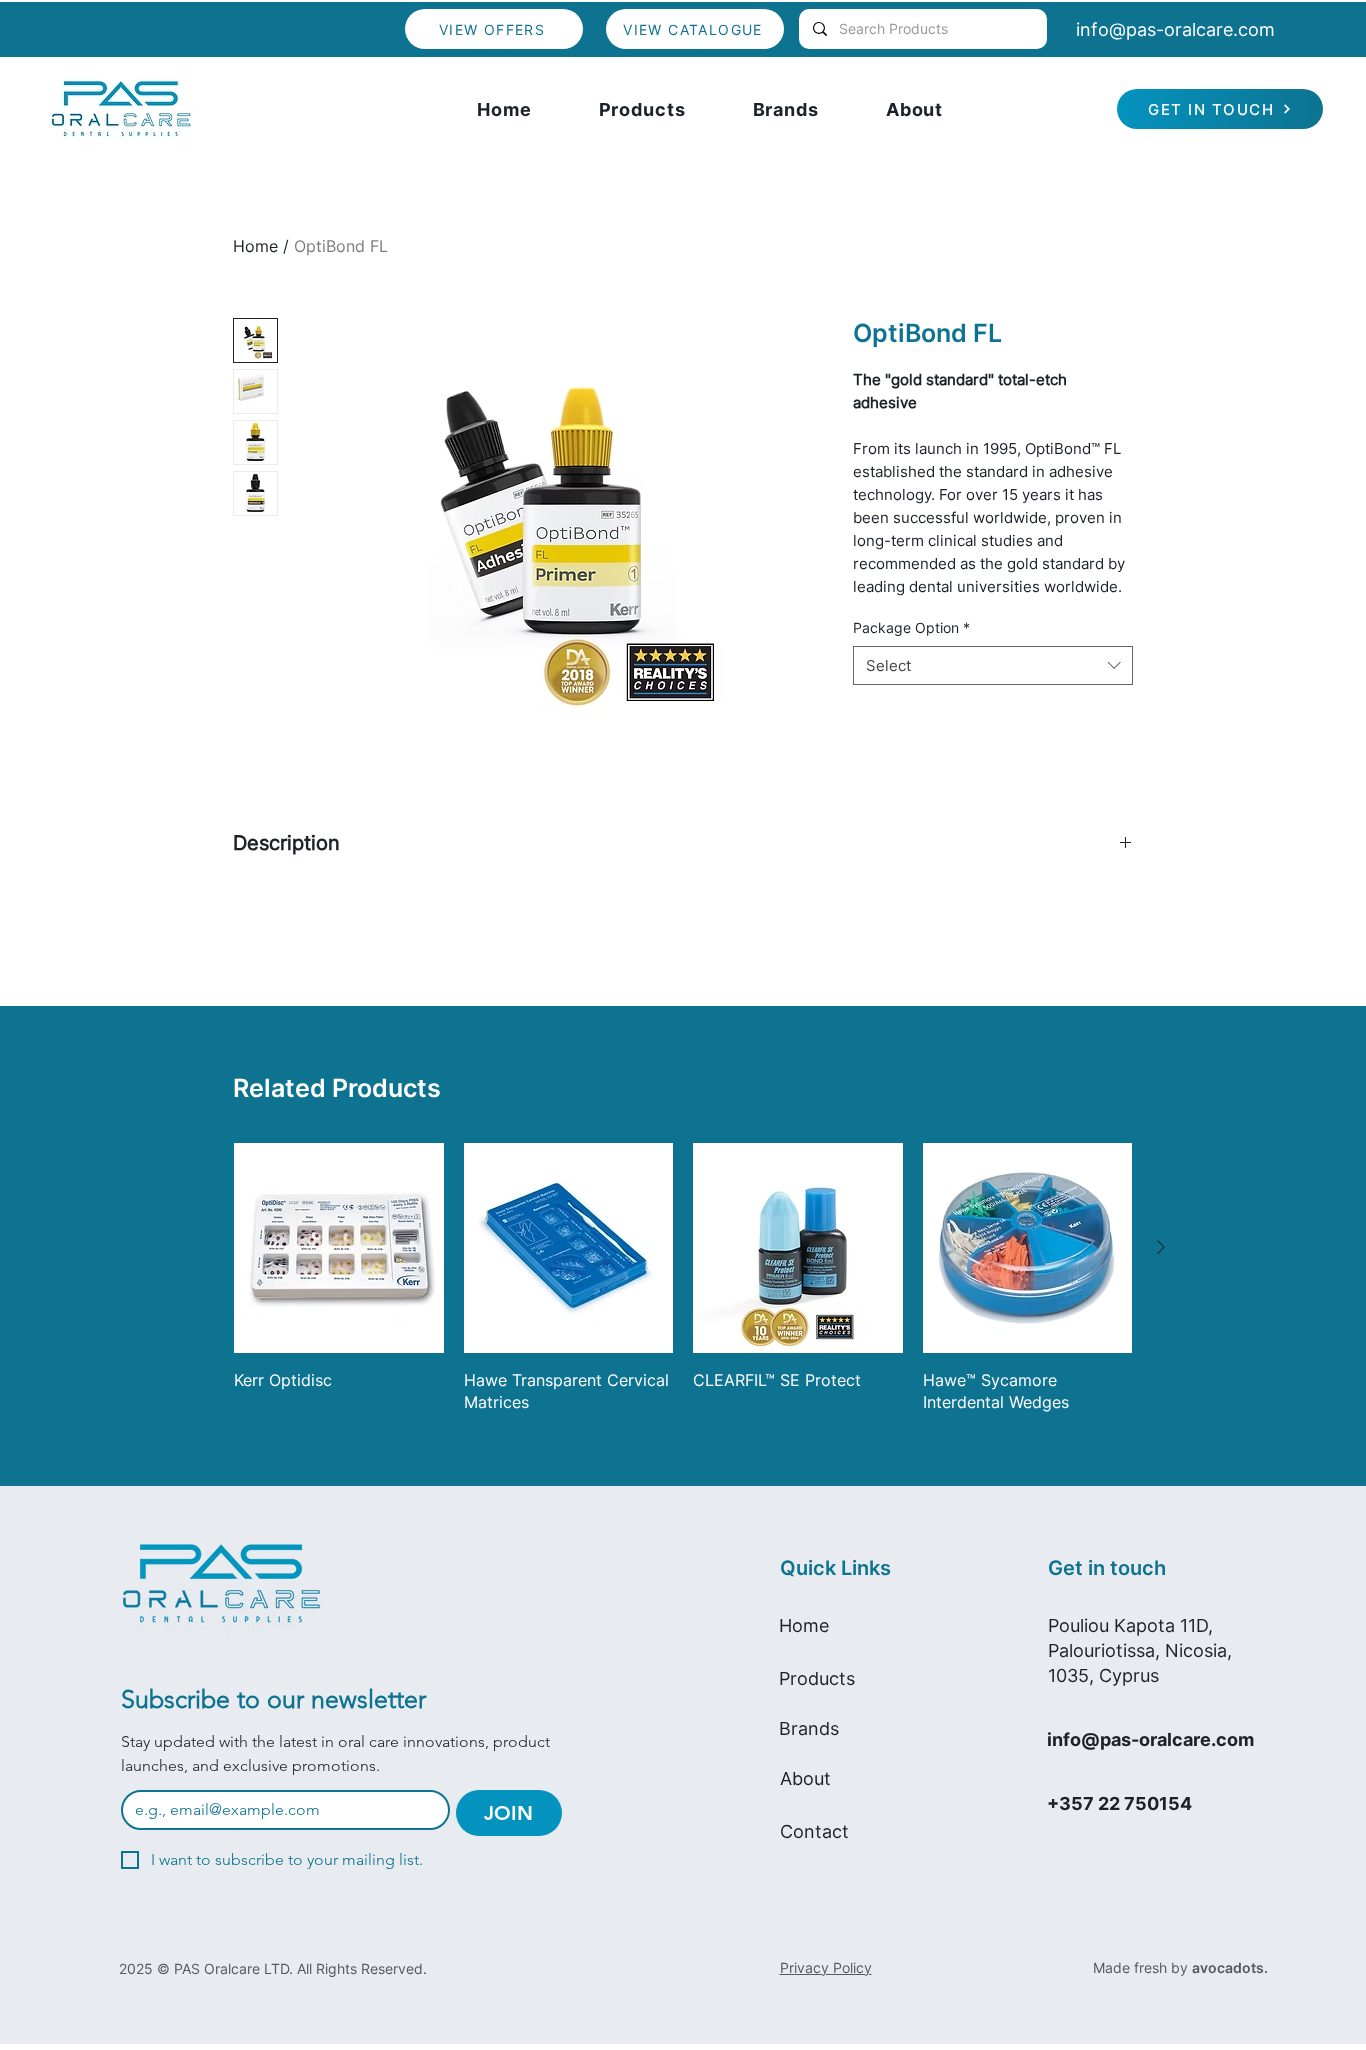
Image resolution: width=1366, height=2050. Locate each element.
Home (255, 246)
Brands (809, 1728)
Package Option (911, 627)
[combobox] (993, 665)
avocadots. (1230, 1967)
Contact (814, 1831)
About (805, 1778)
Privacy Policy (826, 1967)
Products (817, 1678)
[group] (683, 1278)
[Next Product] (1161, 1247)
